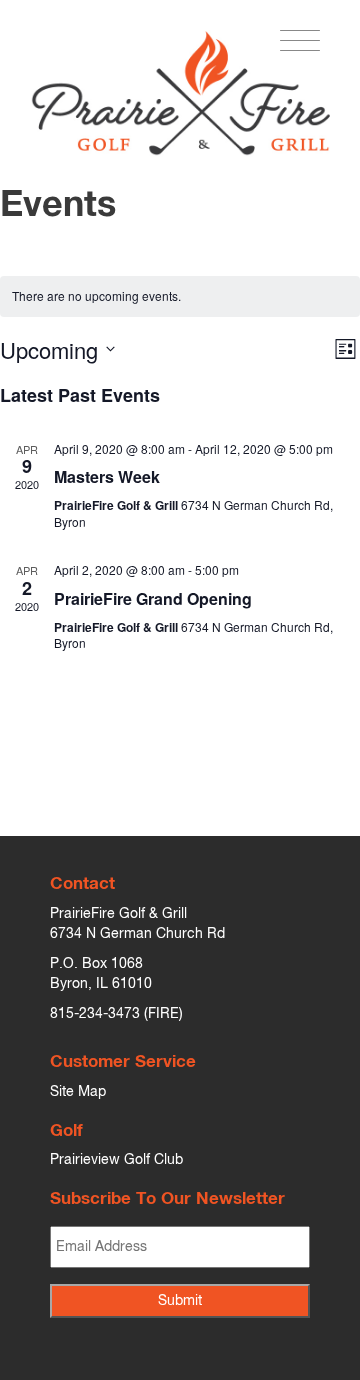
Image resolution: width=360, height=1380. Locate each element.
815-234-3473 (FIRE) (116, 1014)
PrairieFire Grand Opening (153, 598)
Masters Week (107, 476)
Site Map (78, 1092)
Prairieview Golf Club (116, 1160)
